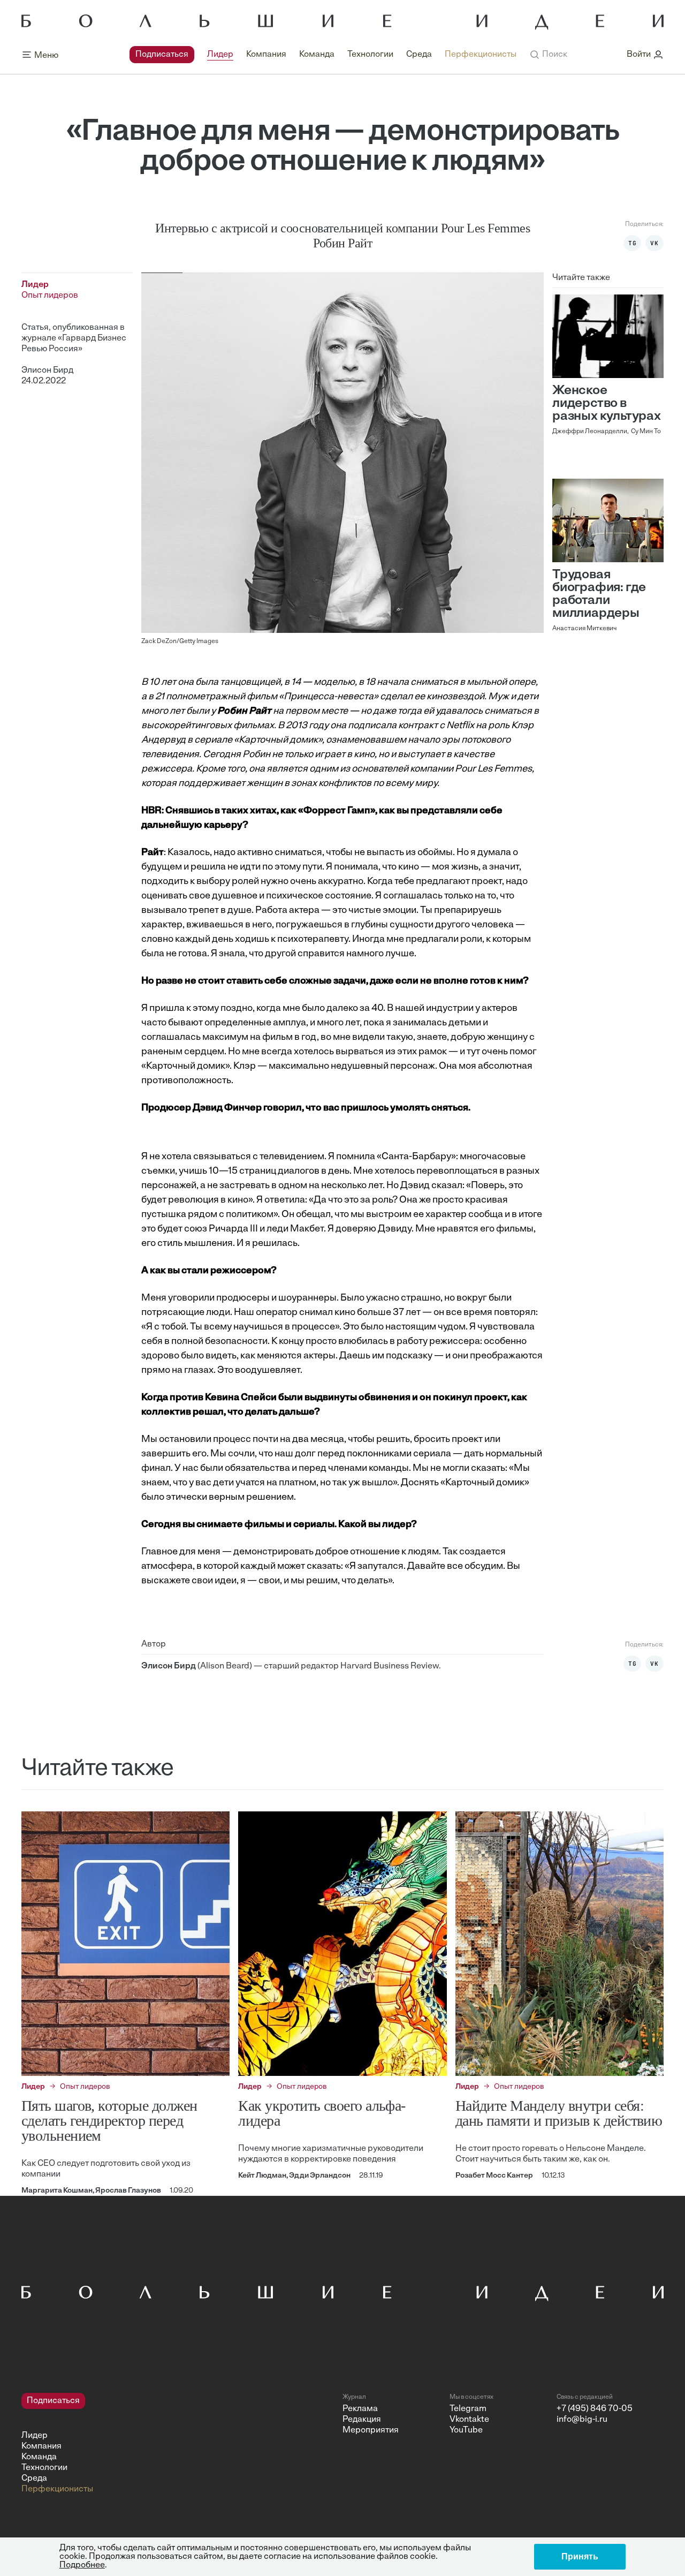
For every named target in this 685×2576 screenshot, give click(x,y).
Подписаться (162, 55)
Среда (419, 55)
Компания (266, 55)
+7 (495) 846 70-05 (595, 2409)
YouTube (466, 2430)
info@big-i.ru (582, 2420)
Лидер (220, 55)
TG (633, 243)
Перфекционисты (481, 55)
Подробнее (82, 2565)
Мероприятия (371, 2430)
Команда (317, 55)
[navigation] (323, 55)
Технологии (370, 55)
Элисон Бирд (47, 371)
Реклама (360, 2409)
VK (654, 243)
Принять (580, 2556)
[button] (548, 55)
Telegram (468, 2409)
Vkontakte (469, 2420)
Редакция (362, 2420)
